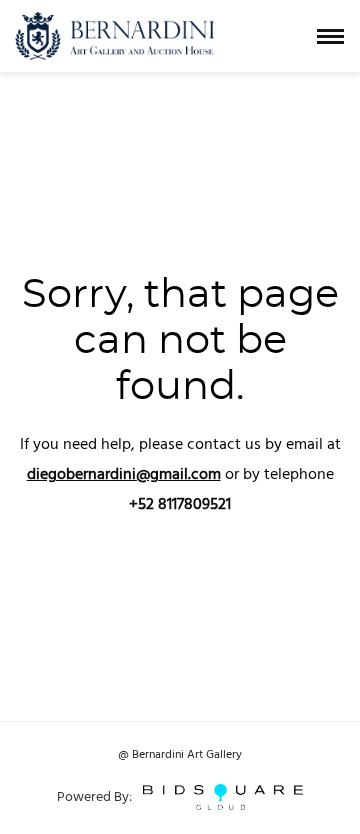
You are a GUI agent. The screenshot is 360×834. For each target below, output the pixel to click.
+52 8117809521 (180, 505)
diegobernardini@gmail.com (124, 475)
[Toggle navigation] (330, 36)
